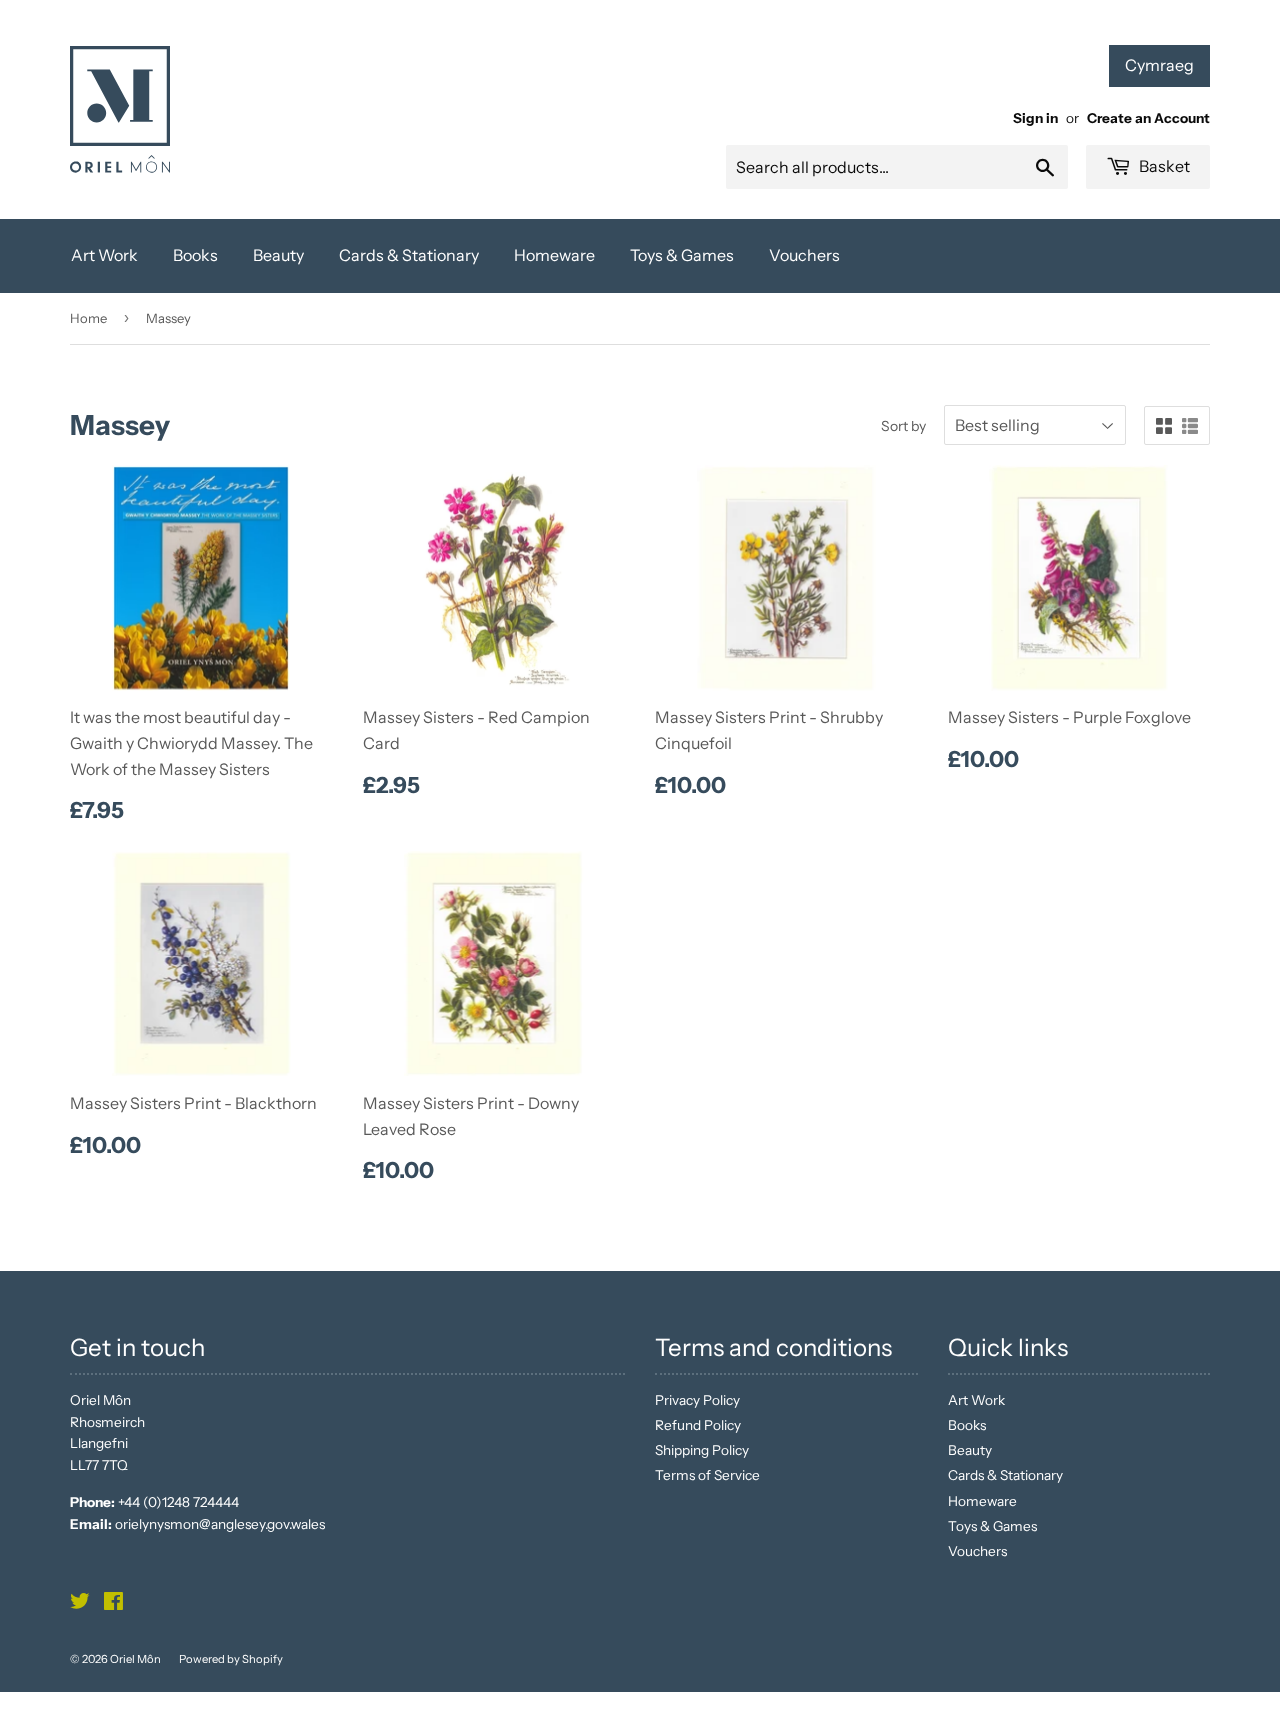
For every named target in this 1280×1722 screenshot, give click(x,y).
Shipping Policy (702, 1450)
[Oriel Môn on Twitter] (80, 1604)
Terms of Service (707, 1475)
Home (88, 318)
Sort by (903, 426)
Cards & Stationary (409, 255)
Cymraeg (1159, 65)
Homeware (554, 255)
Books (195, 255)
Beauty (278, 255)
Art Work (104, 255)
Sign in (1035, 118)
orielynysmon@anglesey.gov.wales (220, 1524)
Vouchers (804, 255)
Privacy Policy (697, 1400)
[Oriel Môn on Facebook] (113, 1604)
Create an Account (1148, 118)
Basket (1163, 166)
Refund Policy (698, 1425)
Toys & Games (682, 255)
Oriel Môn (135, 1659)
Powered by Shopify (231, 1659)
